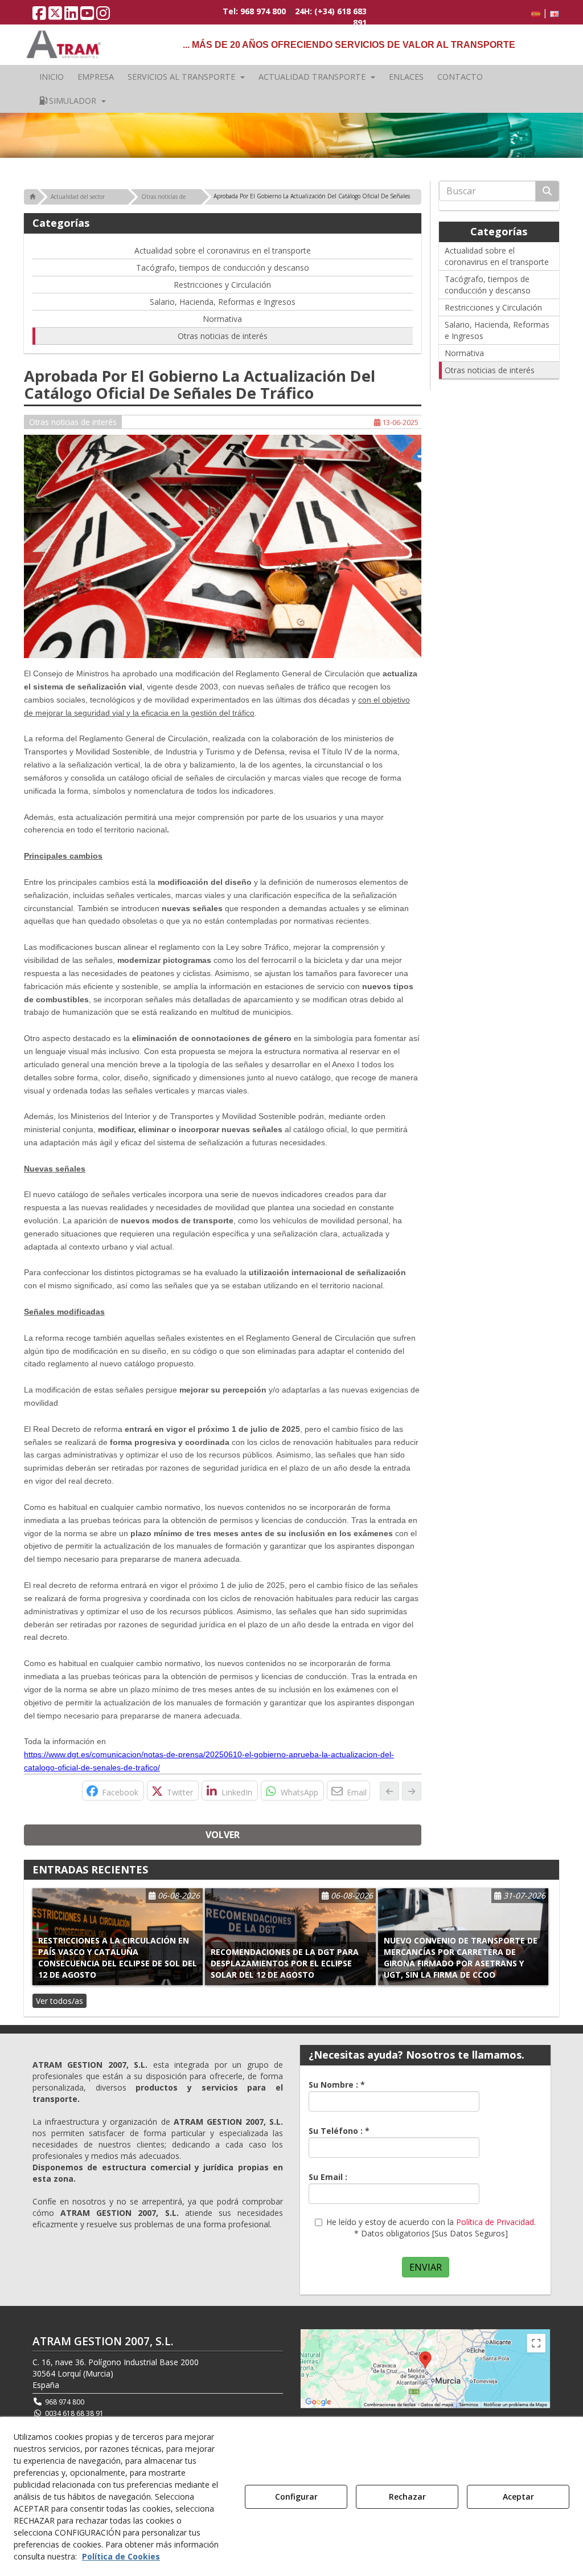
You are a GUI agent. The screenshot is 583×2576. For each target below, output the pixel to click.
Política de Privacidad (495, 2222)
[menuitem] (543, 13)
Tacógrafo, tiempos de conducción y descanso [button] (223, 268)
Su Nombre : (337, 2085)
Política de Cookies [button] (121, 2556)
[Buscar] (547, 191)
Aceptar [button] (518, 2497)
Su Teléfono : (339, 2131)
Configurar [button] (296, 2497)
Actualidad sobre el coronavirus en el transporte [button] (223, 250)
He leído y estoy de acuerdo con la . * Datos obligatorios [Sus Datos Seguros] (431, 2228)
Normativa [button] (222, 319)
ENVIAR (426, 2267)
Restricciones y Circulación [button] (222, 285)
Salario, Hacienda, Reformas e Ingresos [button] (223, 302)
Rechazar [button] (407, 2497)
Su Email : (328, 2177)
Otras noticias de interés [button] (223, 336)
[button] (39, 16)
